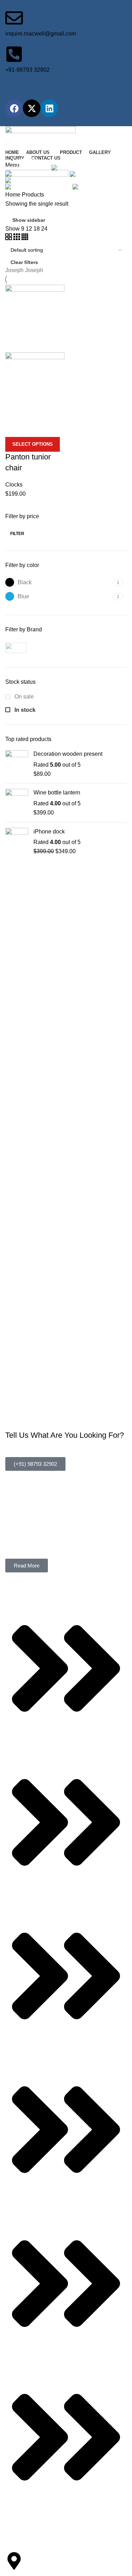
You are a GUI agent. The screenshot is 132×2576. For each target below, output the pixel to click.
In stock (24, 710)
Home (14, 195)
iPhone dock (49, 832)
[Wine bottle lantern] (17, 803)
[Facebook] (14, 108)
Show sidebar (29, 220)
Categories (25, 159)
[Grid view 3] (17, 238)
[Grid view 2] (9, 238)
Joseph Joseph (24, 270)
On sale (23, 697)
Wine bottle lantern (57, 793)
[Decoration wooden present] (17, 764)
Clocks (14, 485)
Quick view (33, 428)
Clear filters (24, 262)
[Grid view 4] (25, 238)
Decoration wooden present (68, 754)
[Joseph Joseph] (34, 648)
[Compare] (14, 428)
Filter (17, 534)
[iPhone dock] (17, 842)
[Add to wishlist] (52, 428)
